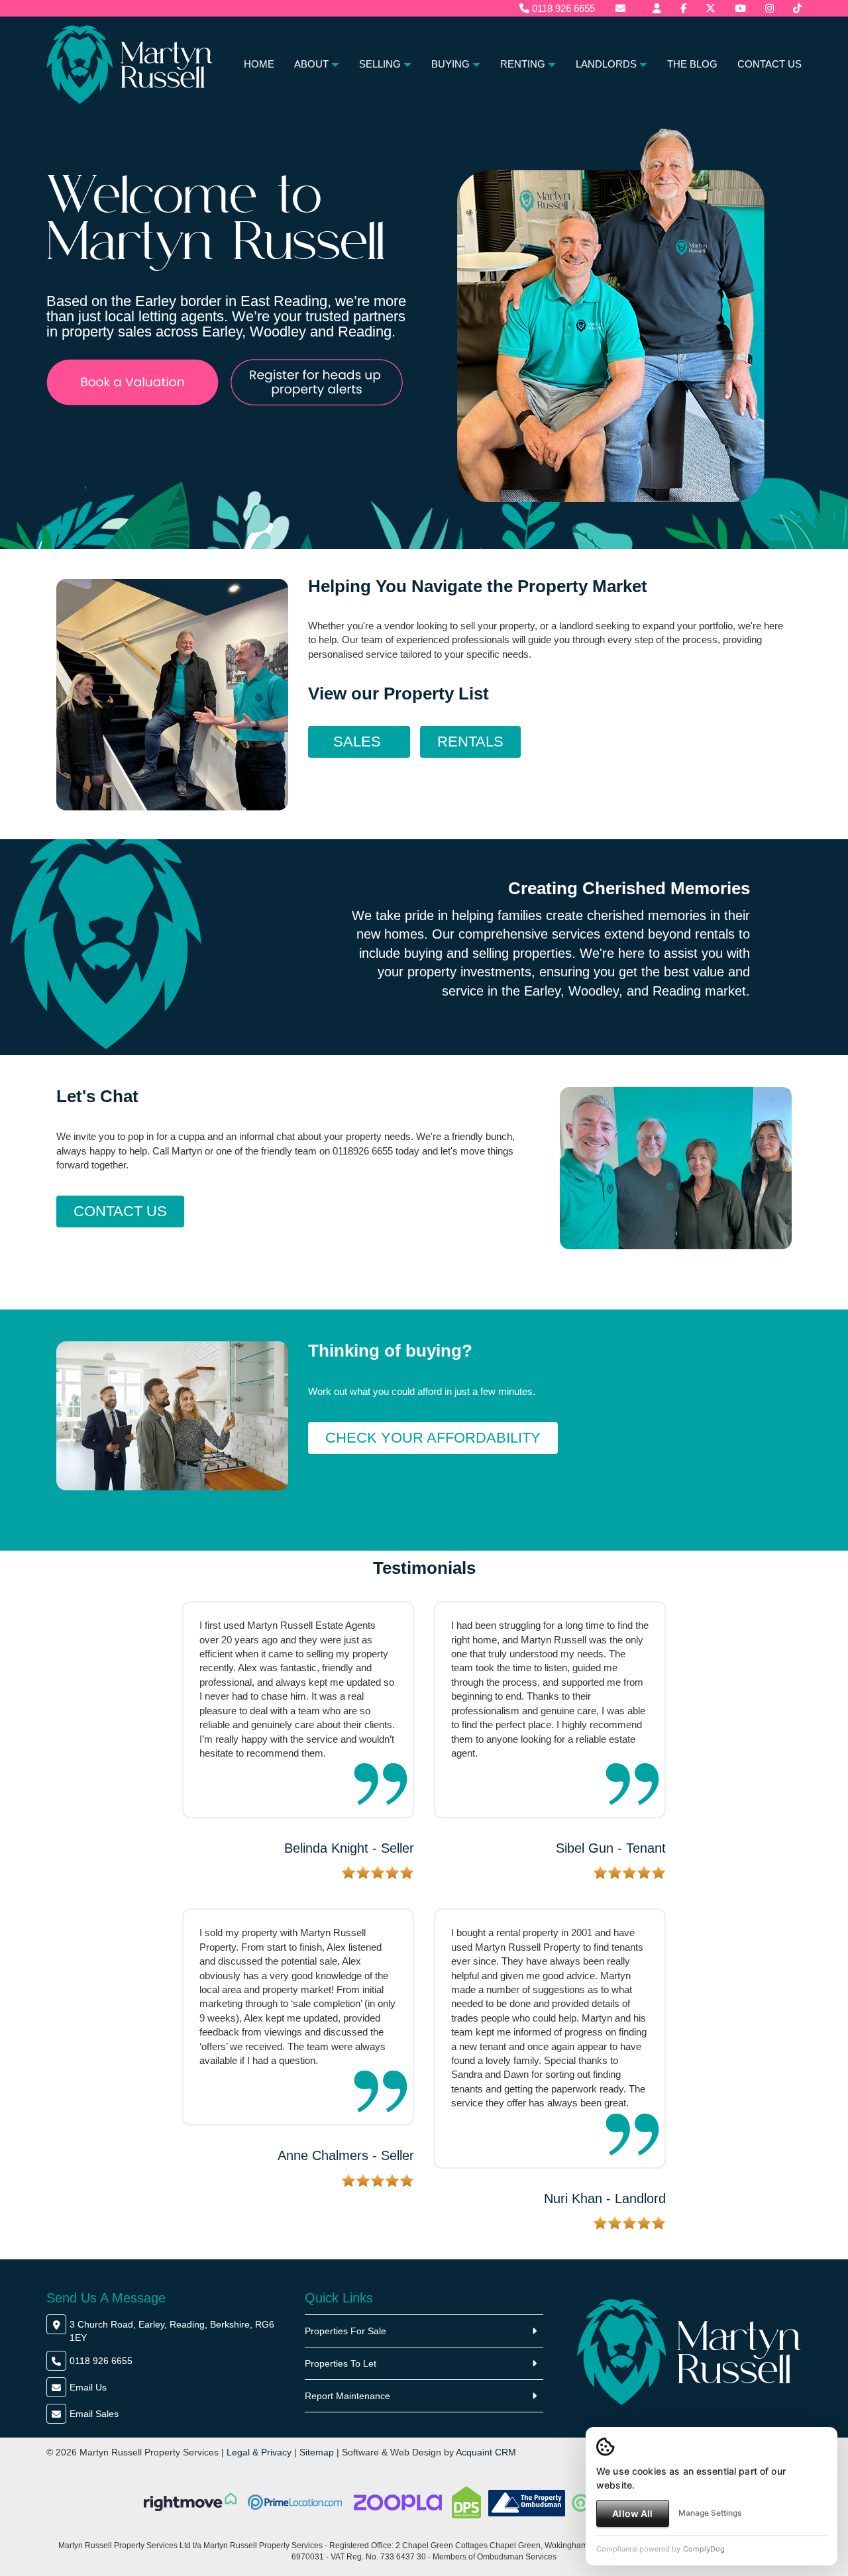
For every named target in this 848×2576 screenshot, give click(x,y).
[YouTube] (740, 8)
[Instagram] (769, 8)
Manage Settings (710, 2513)
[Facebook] (683, 8)
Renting (523, 64)
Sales (359, 742)
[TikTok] (797, 8)
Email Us (88, 2387)
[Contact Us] (657, 8)
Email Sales (94, 2414)
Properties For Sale (345, 2331)
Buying (450, 64)
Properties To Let (341, 2363)
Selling (380, 64)
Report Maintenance (347, 2396)
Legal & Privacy (259, 2452)
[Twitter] (711, 8)
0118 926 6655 (562, 8)
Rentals (470, 742)
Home (259, 64)
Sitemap (317, 2452)
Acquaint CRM (486, 2452)
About (311, 64)
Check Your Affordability (433, 1438)
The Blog (692, 64)
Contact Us (769, 64)
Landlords (606, 64)
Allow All (632, 2513)
